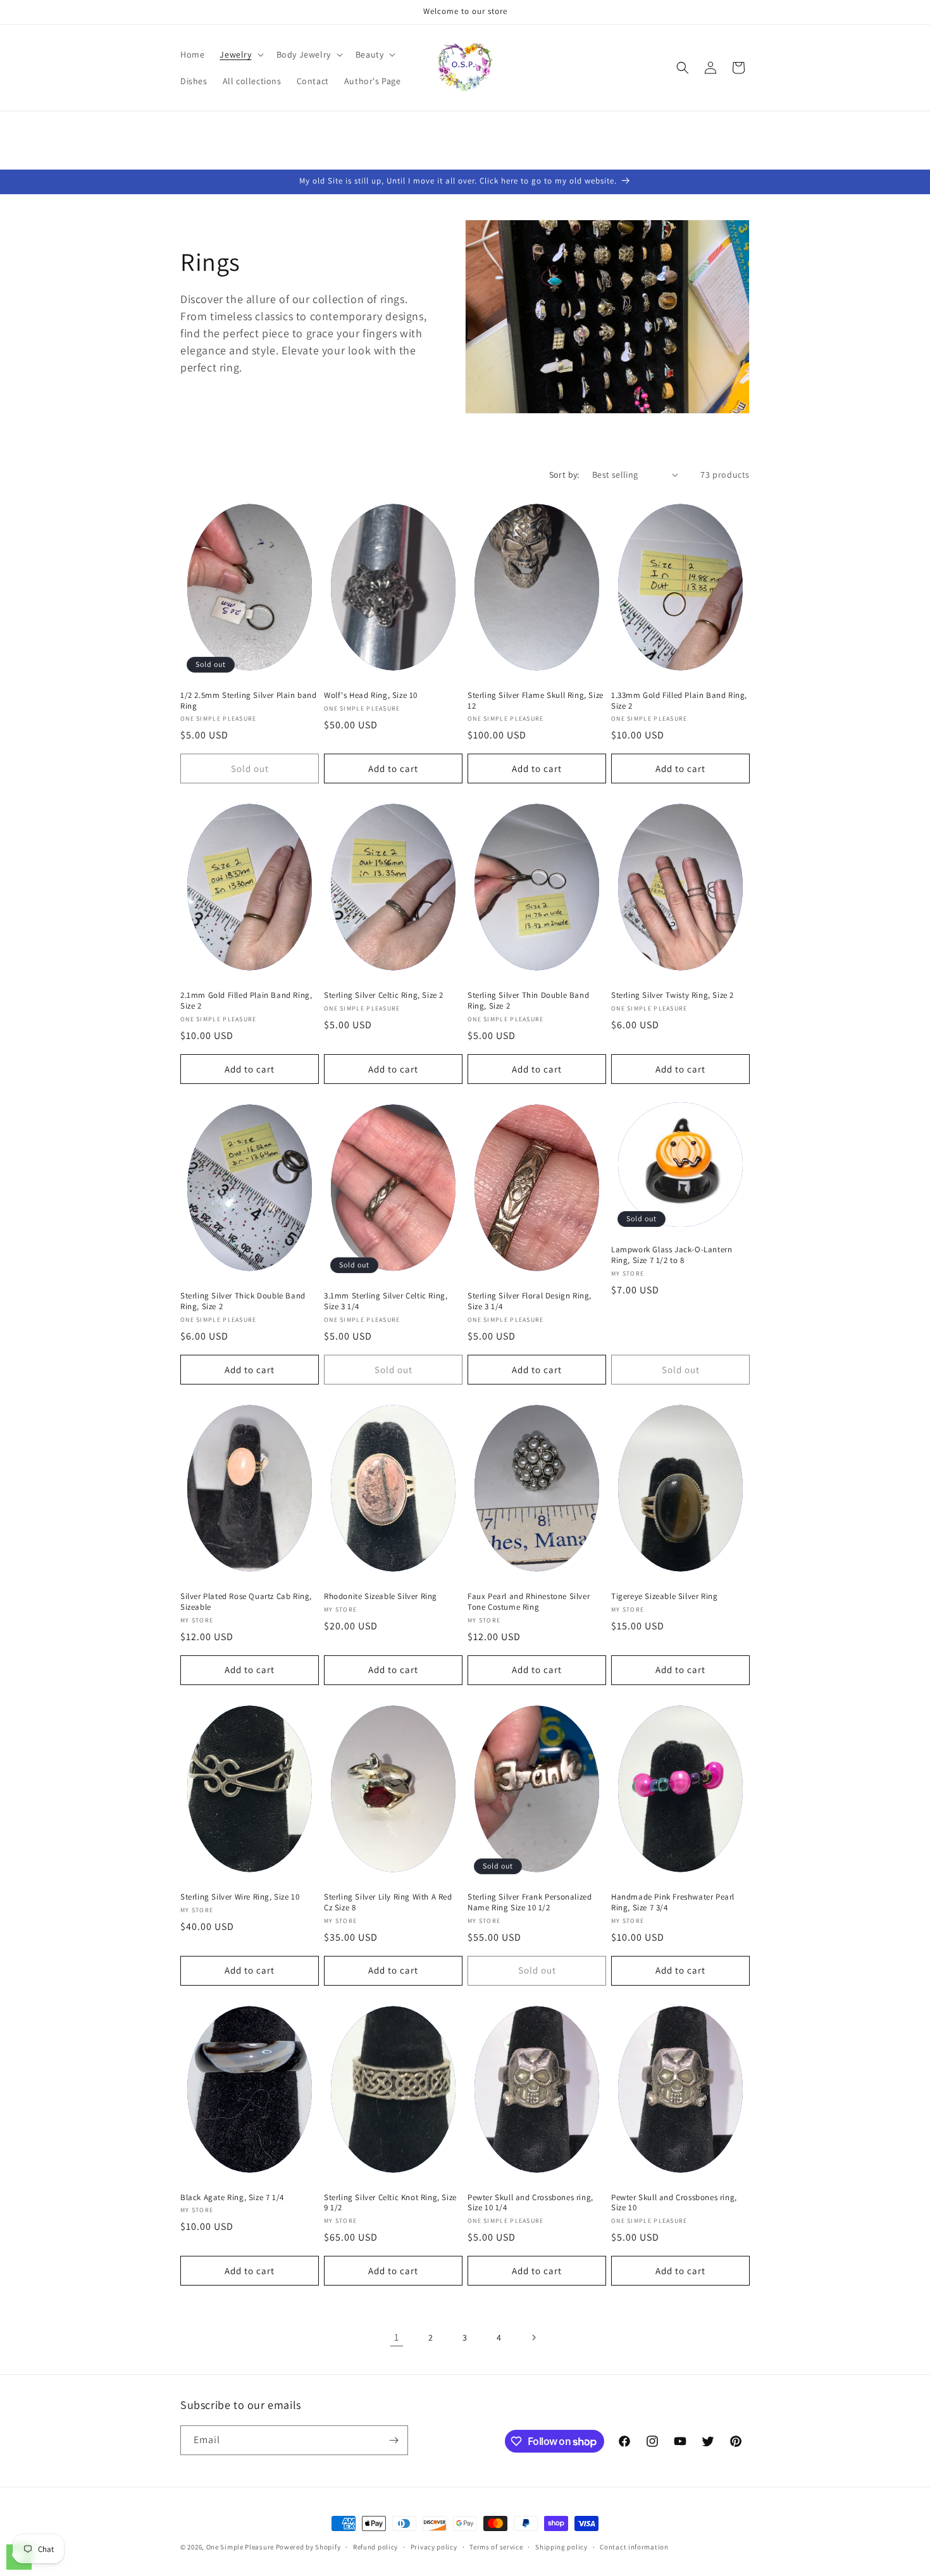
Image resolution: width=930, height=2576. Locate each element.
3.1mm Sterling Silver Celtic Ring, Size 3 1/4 (386, 1301)
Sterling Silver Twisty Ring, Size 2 (673, 995)
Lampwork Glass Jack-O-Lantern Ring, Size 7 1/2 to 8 (672, 1255)
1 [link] (397, 2337)
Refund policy (375, 2547)
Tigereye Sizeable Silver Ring (664, 1596)
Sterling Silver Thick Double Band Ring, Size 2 (243, 1301)
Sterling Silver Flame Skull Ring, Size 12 (536, 701)
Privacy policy (434, 2547)
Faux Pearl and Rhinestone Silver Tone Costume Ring (529, 1602)
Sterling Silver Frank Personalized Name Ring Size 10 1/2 (530, 1902)
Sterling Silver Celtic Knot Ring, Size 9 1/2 (390, 2203)
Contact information (634, 2547)
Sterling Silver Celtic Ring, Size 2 (384, 995)
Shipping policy (561, 2547)
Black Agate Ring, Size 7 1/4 (232, 2198)
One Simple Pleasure (240, 2547)
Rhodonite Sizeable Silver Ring (381, 1596)
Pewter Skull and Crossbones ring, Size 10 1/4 (530, 2203)
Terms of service (496, 2547)
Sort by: (564, 475)
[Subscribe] (394, 2440)
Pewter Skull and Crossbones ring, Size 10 (674, 2203)
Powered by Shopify (308, 2547)
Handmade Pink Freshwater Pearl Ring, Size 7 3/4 (673, 1902)
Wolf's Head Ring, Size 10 (371, 695)
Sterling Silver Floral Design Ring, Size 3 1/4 (530, 1301)
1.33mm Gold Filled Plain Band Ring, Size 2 (679, 701)
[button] (240, 54)
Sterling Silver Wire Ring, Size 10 (240, 1897)
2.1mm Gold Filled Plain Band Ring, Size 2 (246, 1001)
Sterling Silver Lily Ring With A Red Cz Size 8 (388, 1902)
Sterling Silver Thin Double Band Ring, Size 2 (528, 1001)
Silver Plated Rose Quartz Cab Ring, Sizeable (246, 1602)
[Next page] (533, 2337)
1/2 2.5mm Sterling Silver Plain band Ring (249, 701)
